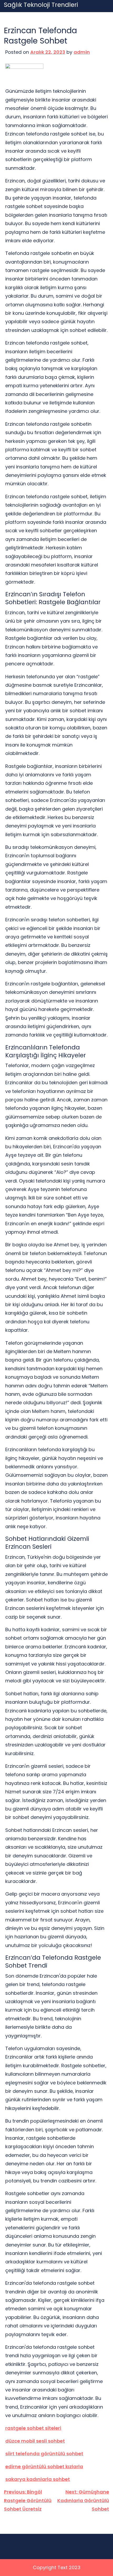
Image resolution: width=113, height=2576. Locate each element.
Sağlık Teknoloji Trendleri (41, 5)
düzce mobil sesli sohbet (35, 2441)
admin (82, 52)
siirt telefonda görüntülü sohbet (44, 2454)
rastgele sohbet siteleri (33, 2428)
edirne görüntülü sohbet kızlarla (44, 2466)
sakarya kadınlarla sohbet (38, 2479)
